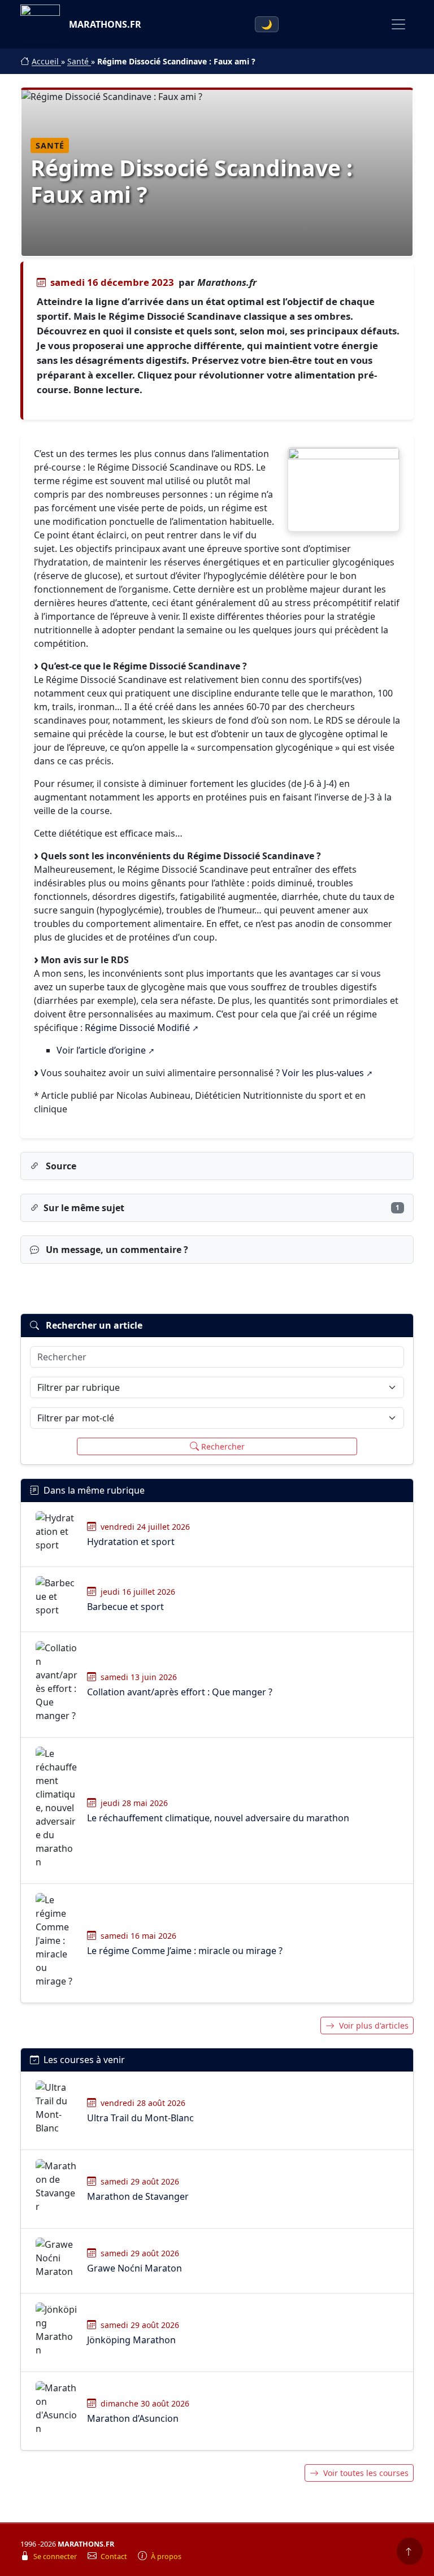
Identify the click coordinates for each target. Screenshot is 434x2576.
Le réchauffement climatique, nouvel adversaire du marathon (218, 1818)
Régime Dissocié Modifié (137, 1028)
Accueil (46, 61)
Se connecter (56, 2557)
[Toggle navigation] (398, 24)
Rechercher (223, 1446)
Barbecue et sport (125, 1607)
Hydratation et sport (131, 1542)
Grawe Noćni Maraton (134, 2268)
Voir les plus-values (323, 1073)
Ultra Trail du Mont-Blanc (140, 2118)
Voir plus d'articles (374, 2025)
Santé (79, 61)
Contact (115, 2557)
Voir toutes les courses (366, 2473)
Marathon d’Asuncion (133, 2418)
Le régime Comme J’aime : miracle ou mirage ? (185, 1951)
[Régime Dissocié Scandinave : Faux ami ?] (344, 489)
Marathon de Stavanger (138, 2196)
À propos (166, 2557)
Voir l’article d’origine (101, 1050)
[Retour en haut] (410, 2551)
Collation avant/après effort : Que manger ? (180, 1692)
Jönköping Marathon (131, 2340)
